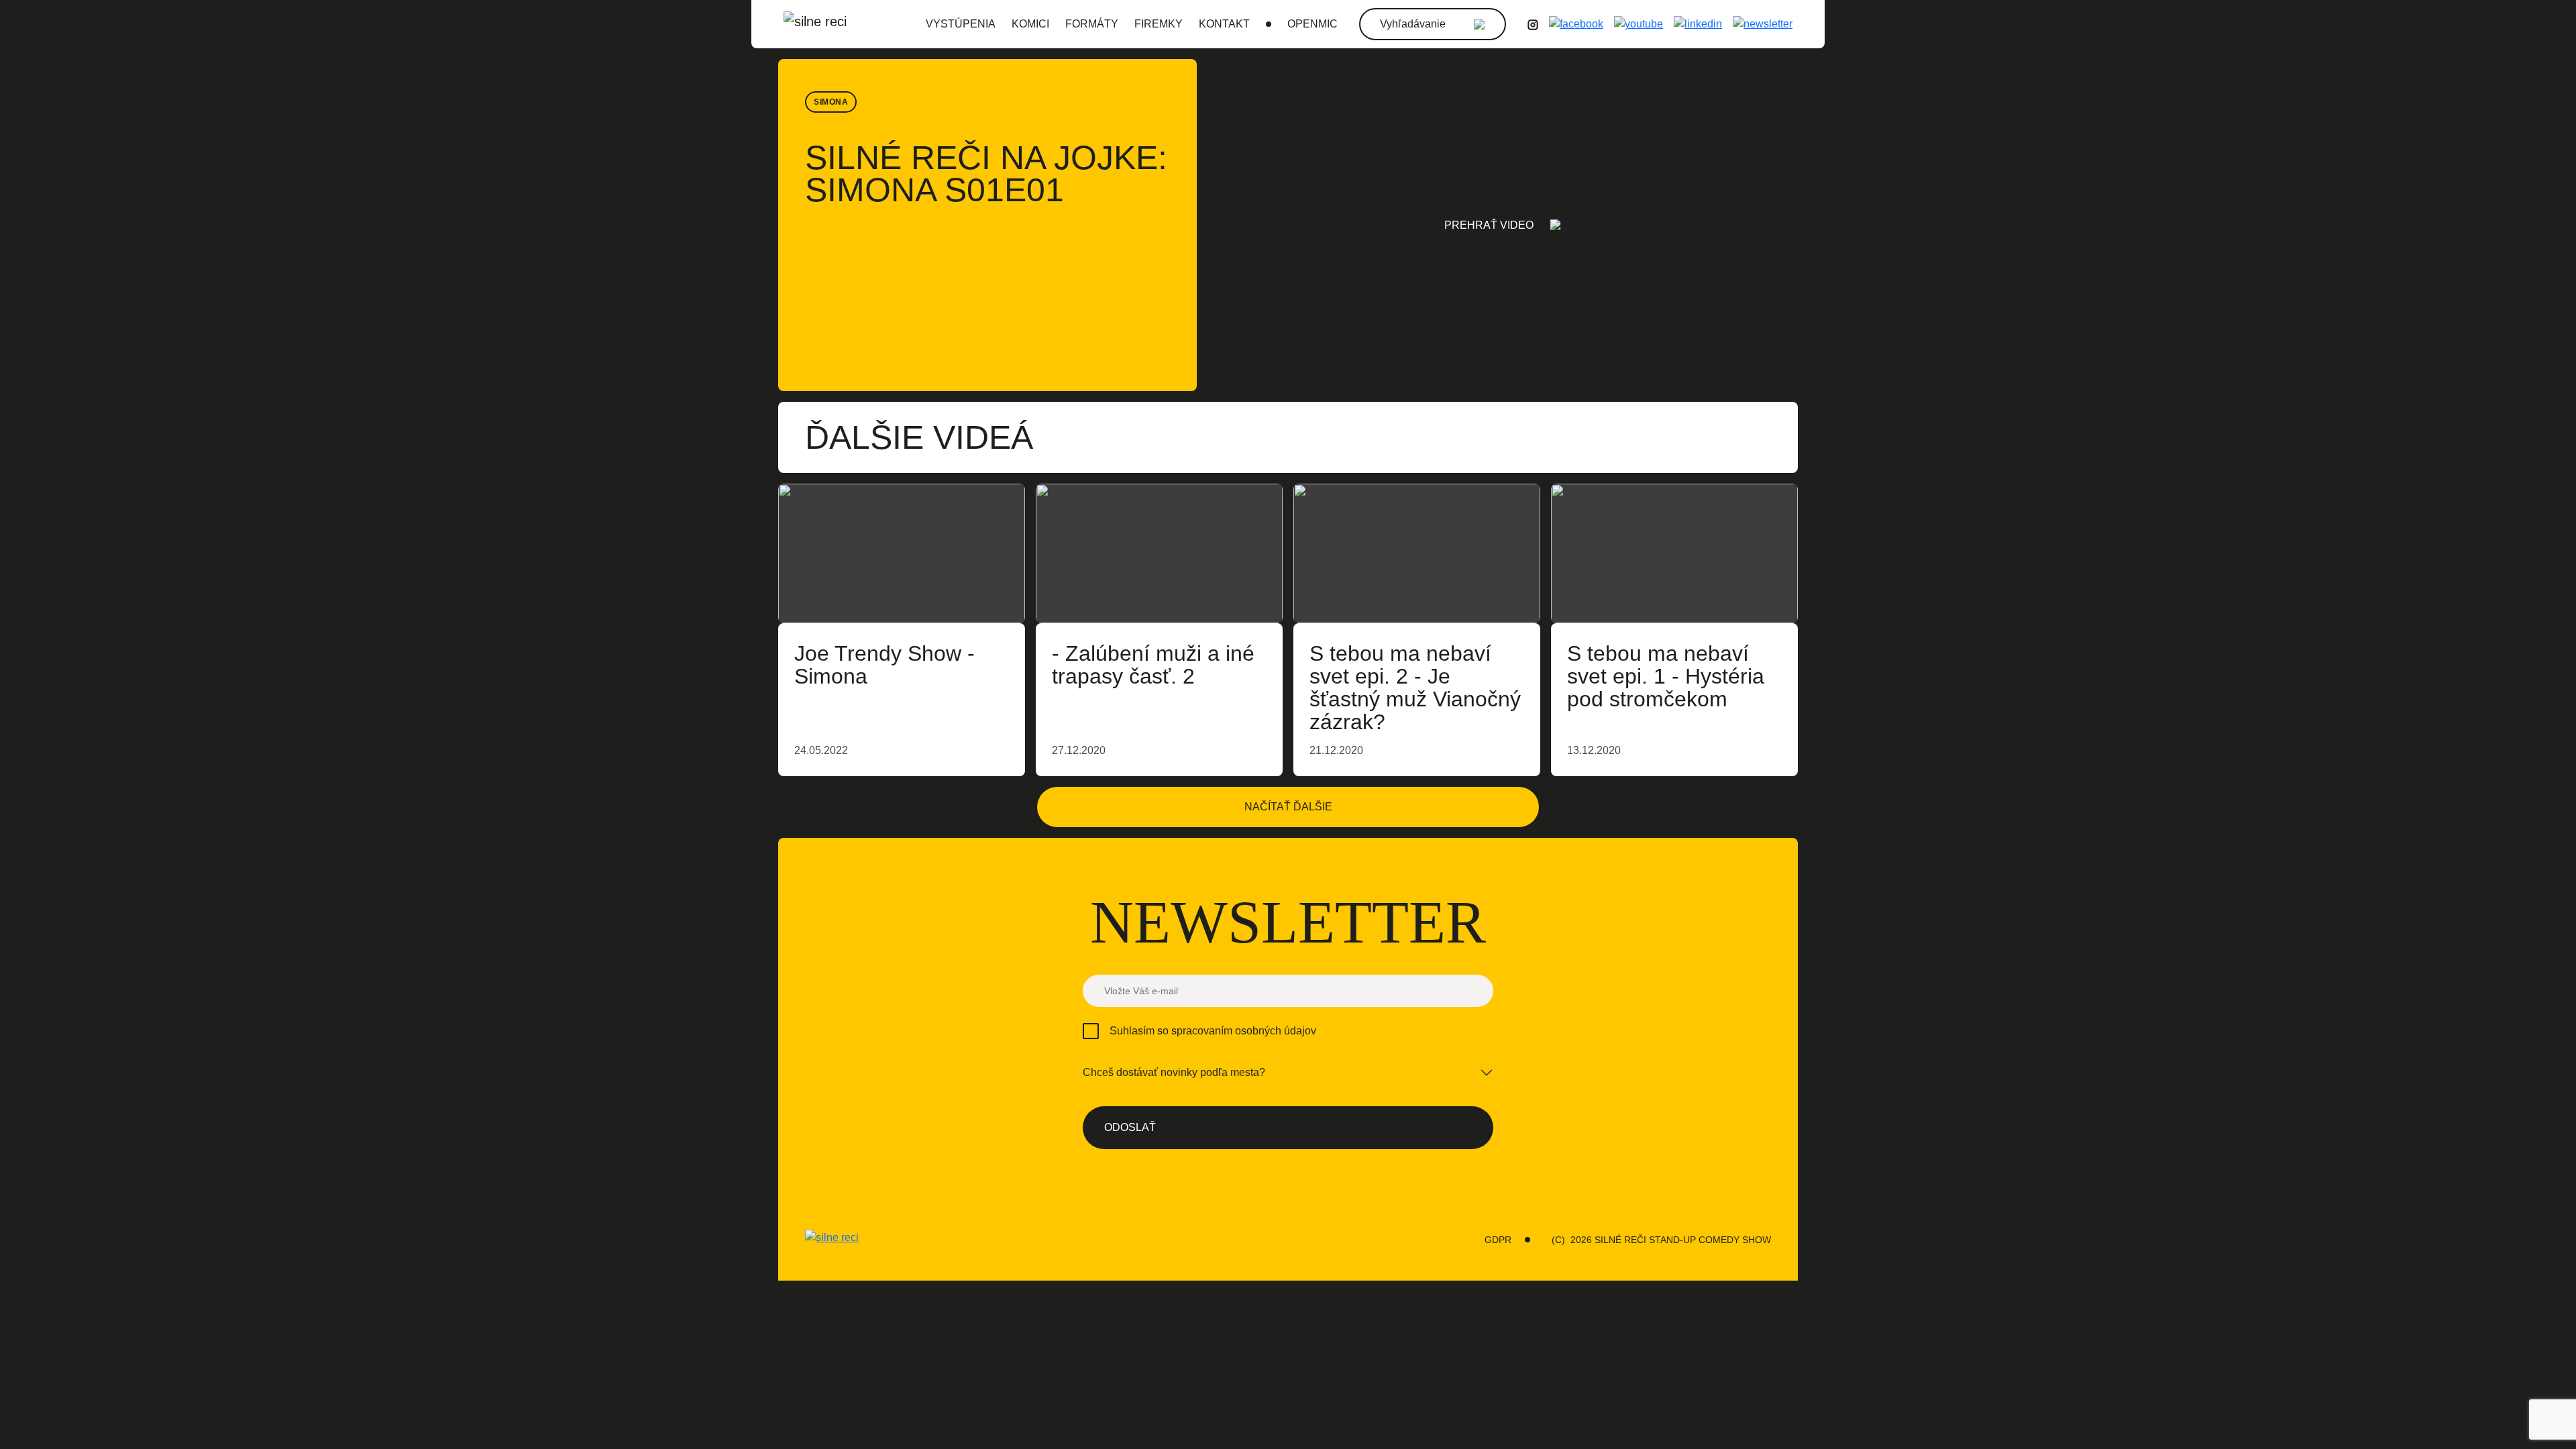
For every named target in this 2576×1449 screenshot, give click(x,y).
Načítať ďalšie (1288, 807)
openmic (1312, 24)
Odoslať (1130, 1127)
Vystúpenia (961, 24)
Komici (1030, 24)
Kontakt (1224, 24)
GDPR (1498, 1240)
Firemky (1159, 24)
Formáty (1092, 24)
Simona (831, 102)
